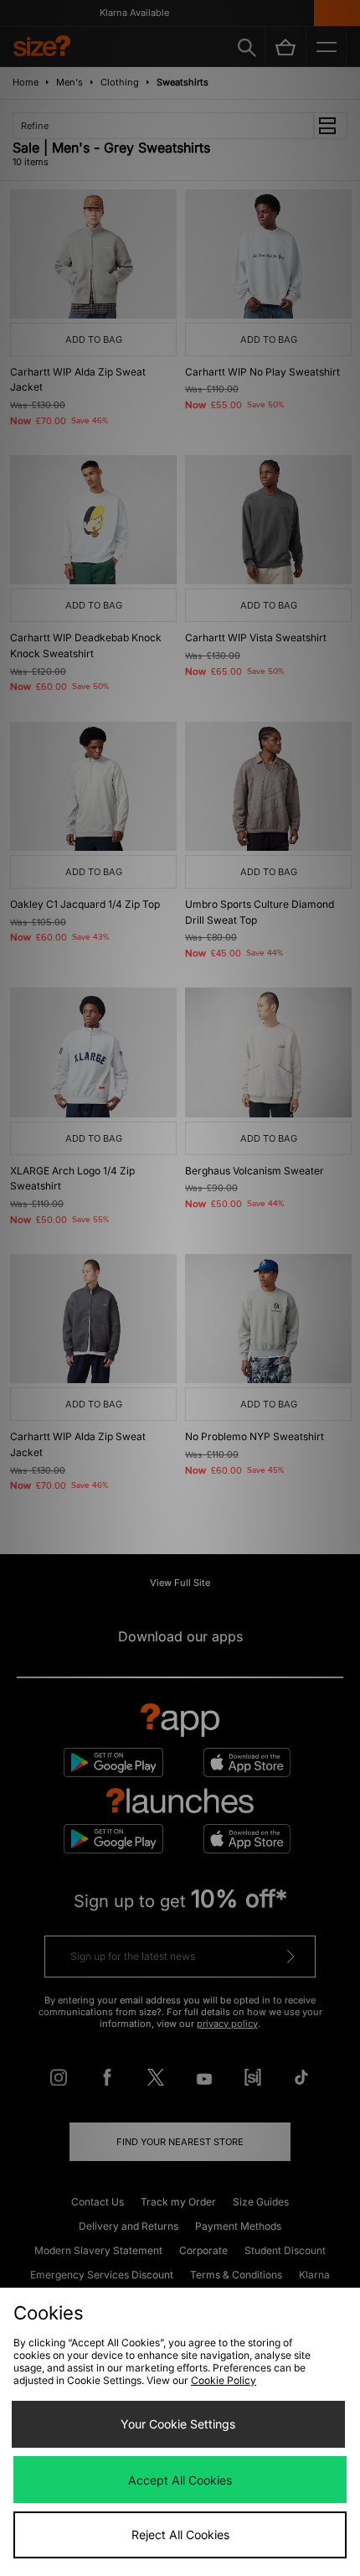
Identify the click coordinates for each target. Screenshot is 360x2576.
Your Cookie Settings (178, 2424)
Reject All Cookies (180, 2535)
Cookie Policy (224, 2380)
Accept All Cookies (180, 2480)
